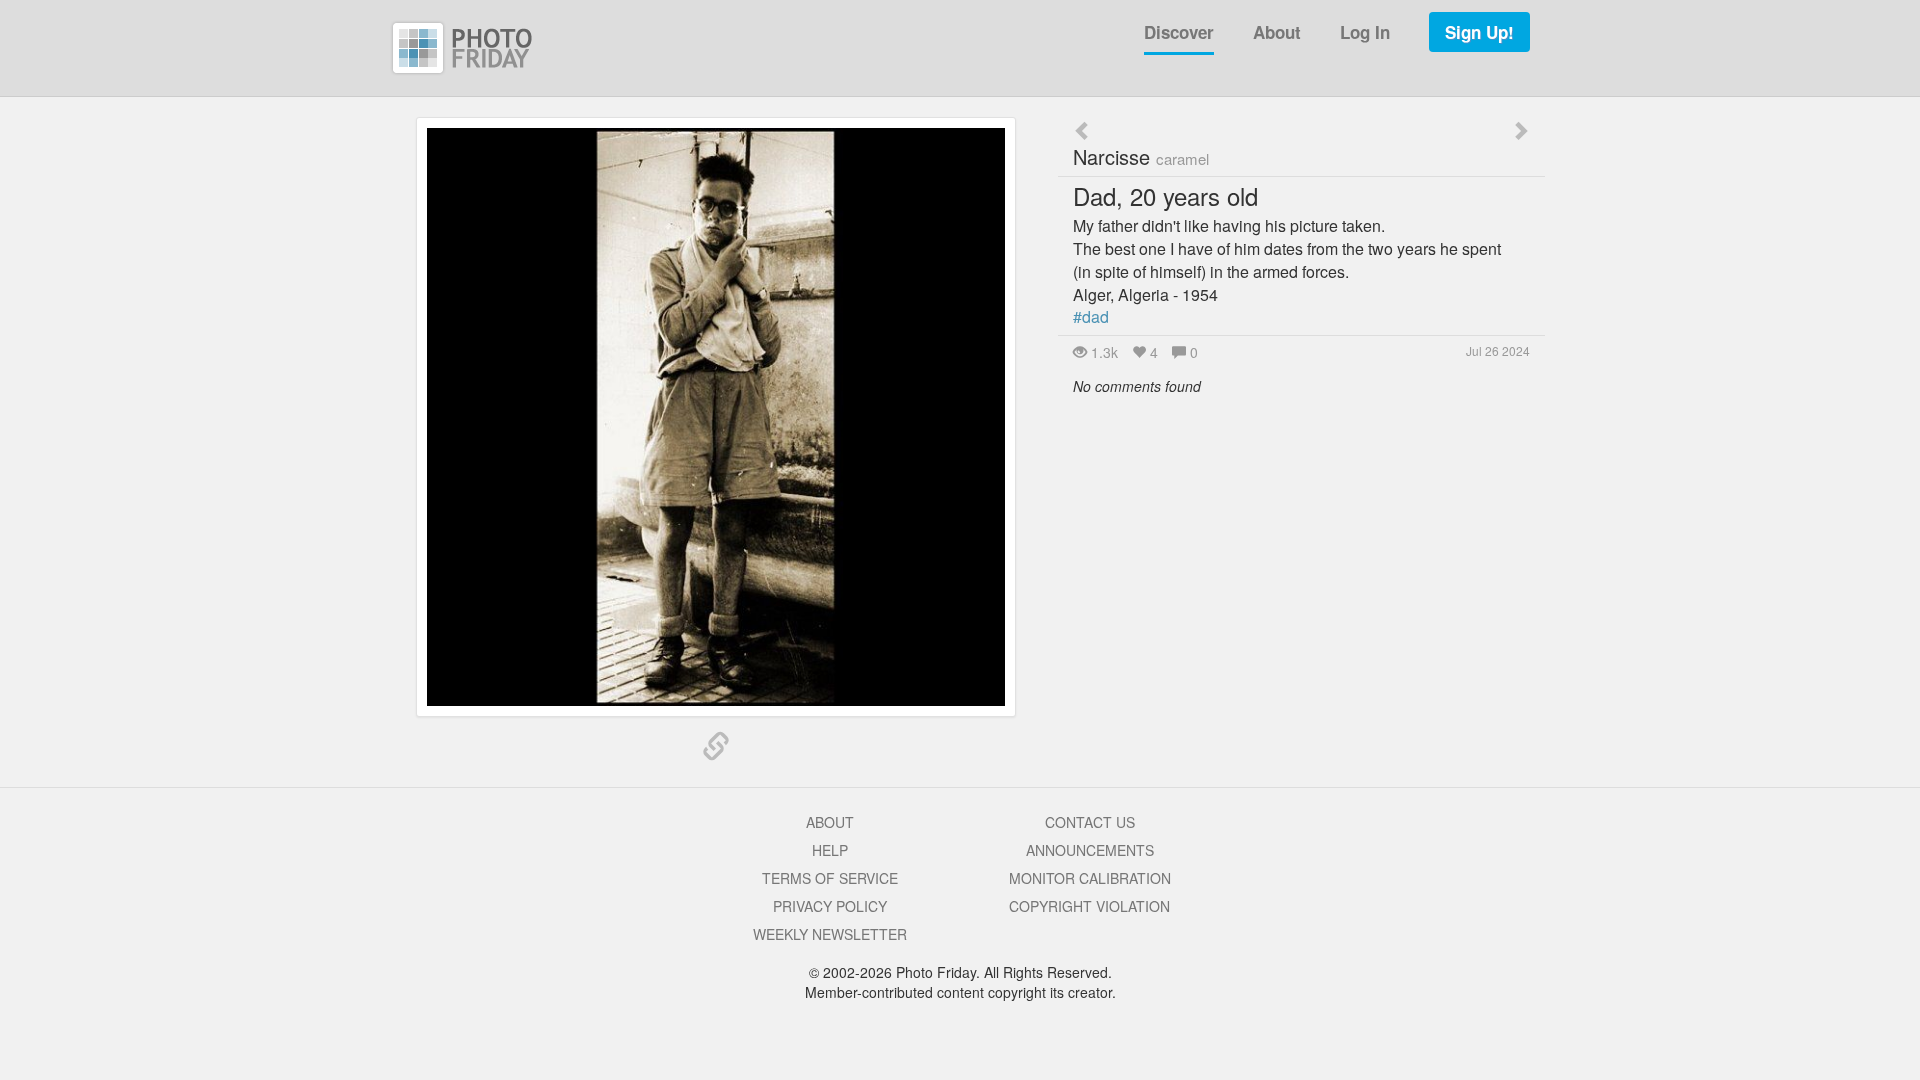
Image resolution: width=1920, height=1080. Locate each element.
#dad (1091, 316)
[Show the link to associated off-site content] (716, 747)
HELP (830, 850)
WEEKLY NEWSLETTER (830, 934)
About (1277, 32)
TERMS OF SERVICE (830, 878)
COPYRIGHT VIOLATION (1089, 906)
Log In (1365, 32)
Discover (1179, 32)
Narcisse (1141, 156)
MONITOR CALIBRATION (1090, 878)
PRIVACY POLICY (830, 906)
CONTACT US (1090, 822)
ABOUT (830, 822)
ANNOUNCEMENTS (1090, 850)
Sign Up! (1479, 32)
